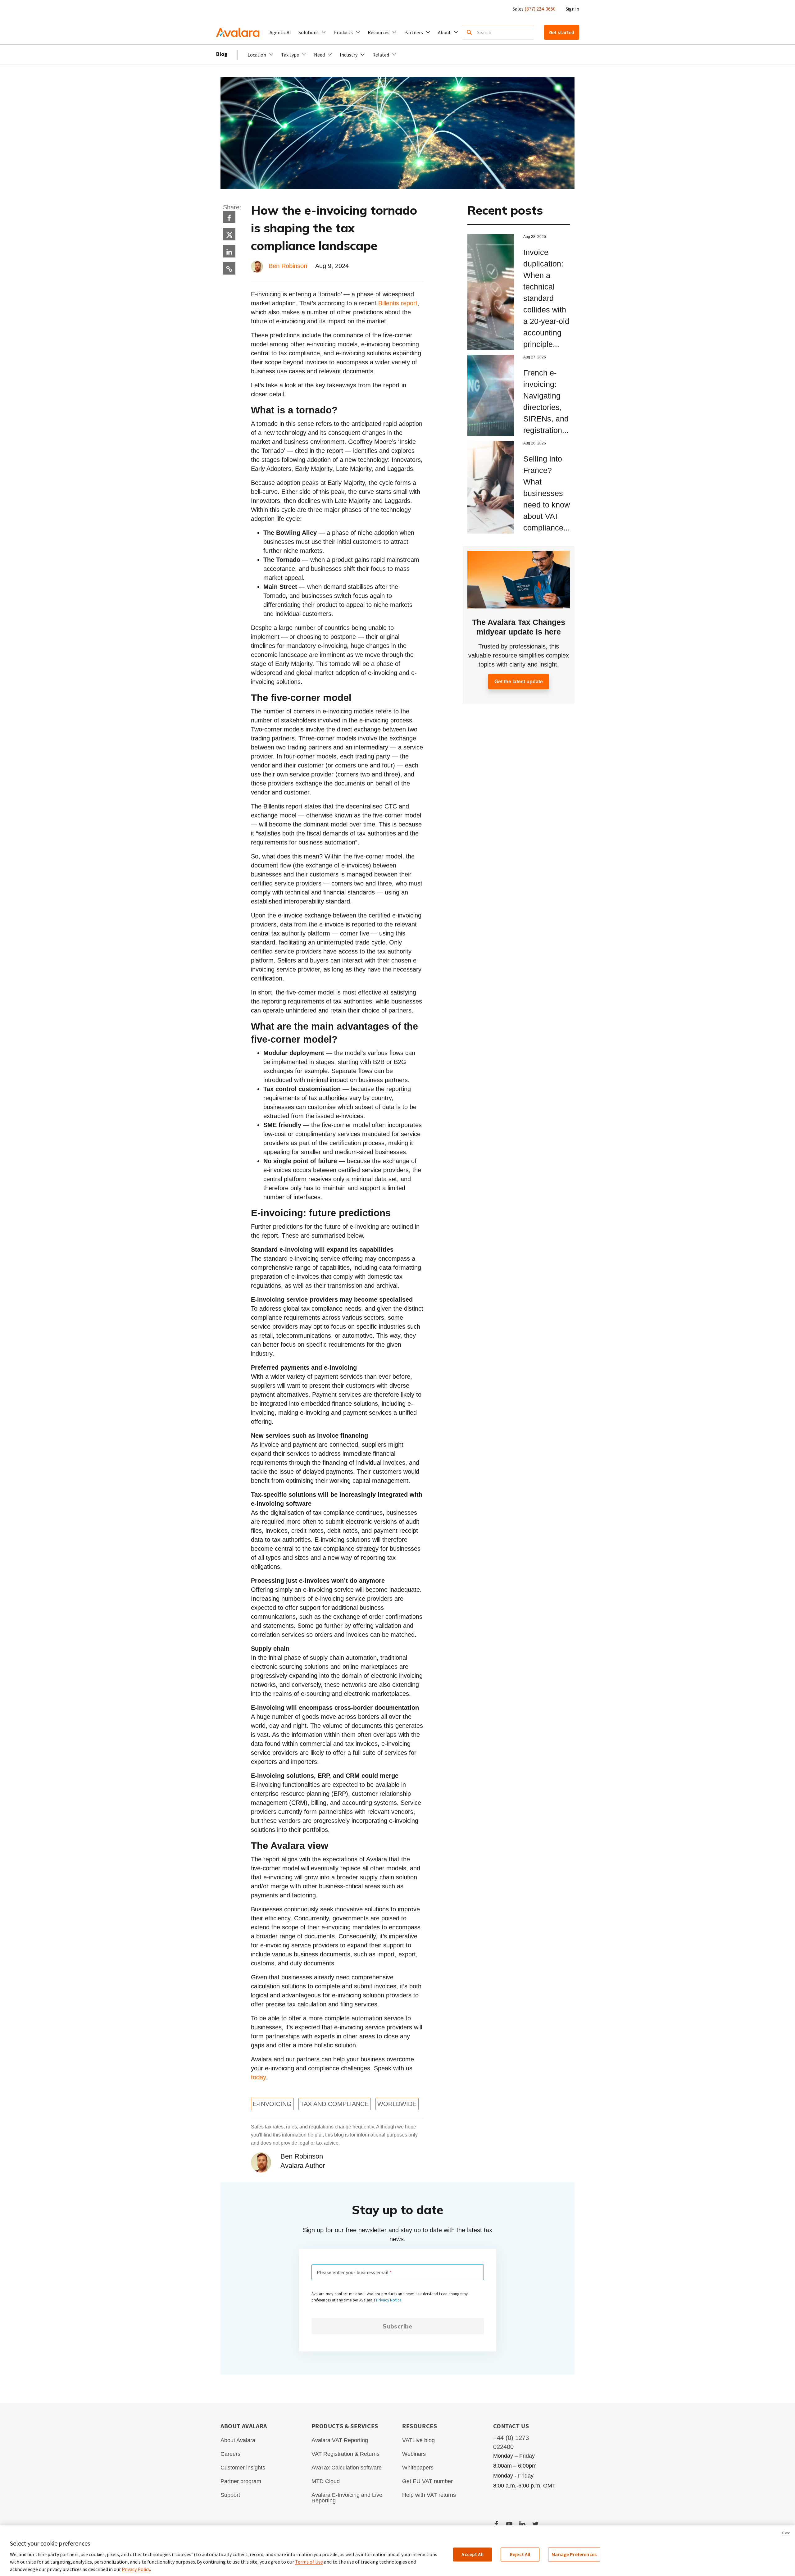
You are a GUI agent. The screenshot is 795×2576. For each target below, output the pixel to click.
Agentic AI (280, 32)
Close (786, 2533)
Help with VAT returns (429, 2495)
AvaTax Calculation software (347, 2468)
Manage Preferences (574, 2554)
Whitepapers (418, 2468)
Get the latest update (519, 682)
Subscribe (397, 2326)
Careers (230, 2454)
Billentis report (398, 303)
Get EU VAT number (427, 2481)
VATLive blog (418, 2440)
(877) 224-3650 (540, 9)
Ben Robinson (289, 266)
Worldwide (397, 2104)
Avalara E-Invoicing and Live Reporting (347, 2498)
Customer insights (243, 2468)
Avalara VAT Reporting (340, 2440)
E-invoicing (272, 2104)
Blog (222, 54)
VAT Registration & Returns (345, 2454)
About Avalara (238, 2440)
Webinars (414, 2454)
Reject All (520, 2554)
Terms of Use (309, 2562)
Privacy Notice (389, 2300)
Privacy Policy (136, 2569)
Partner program (241, 2481)
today (258, 2077)
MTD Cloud (326, 2481)
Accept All (472, 2554)
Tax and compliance (334, 2104)
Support (230, 2495)
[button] (312, 32)
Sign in (572, 9)
